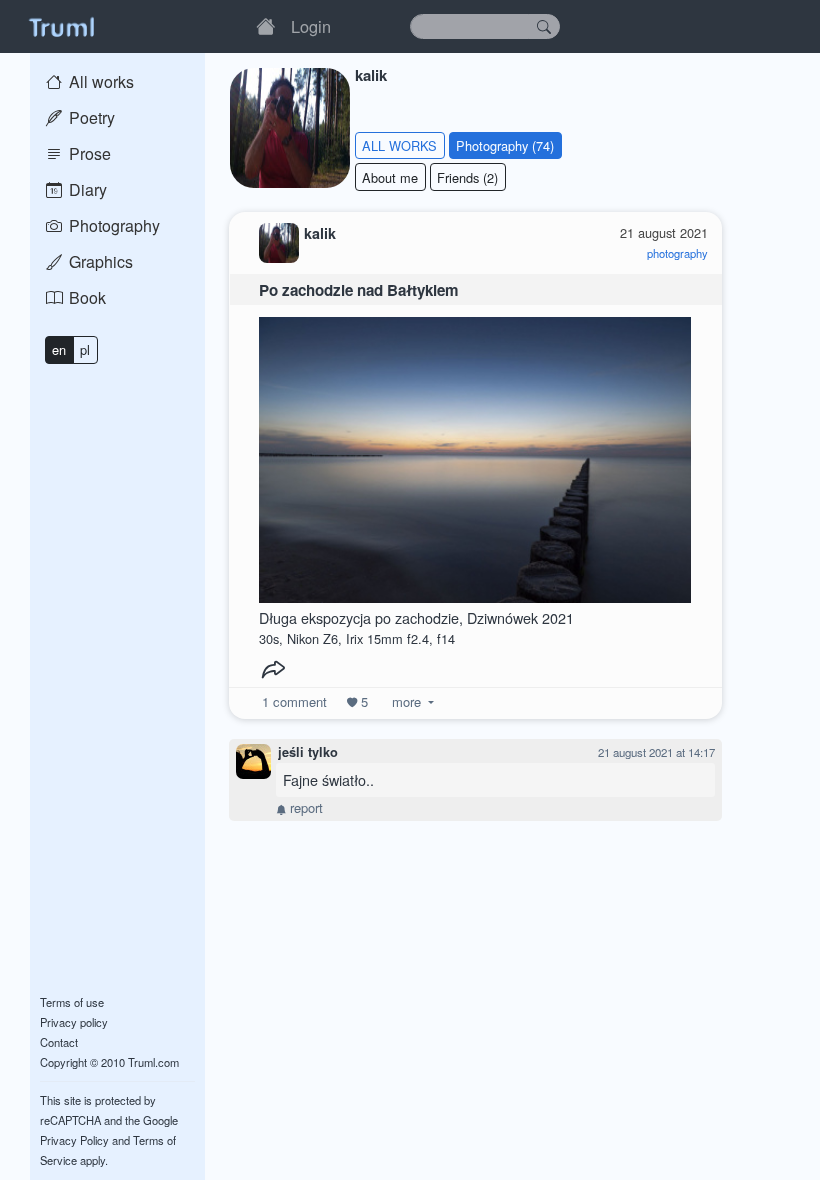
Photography (112, 225)
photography (677, 253)
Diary (86, 189)
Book (85, 297)
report (304, 807)
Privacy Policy (74, 1140)
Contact (59, 1042)
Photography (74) (505, 145)
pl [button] (85, 349)
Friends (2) (467, 177)
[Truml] (61, 26)
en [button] (59, 349)
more (406, 701)
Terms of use (72, 1002)
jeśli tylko (308, 752)
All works (99, 81)
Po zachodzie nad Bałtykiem (359, 290)
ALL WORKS (399, 145)
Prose (88, 153)
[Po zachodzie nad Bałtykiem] (475, 454)
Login (311, 26)
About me (390, 177)
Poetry (90, 117)
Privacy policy (74, 1022)
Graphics (99, 261)
